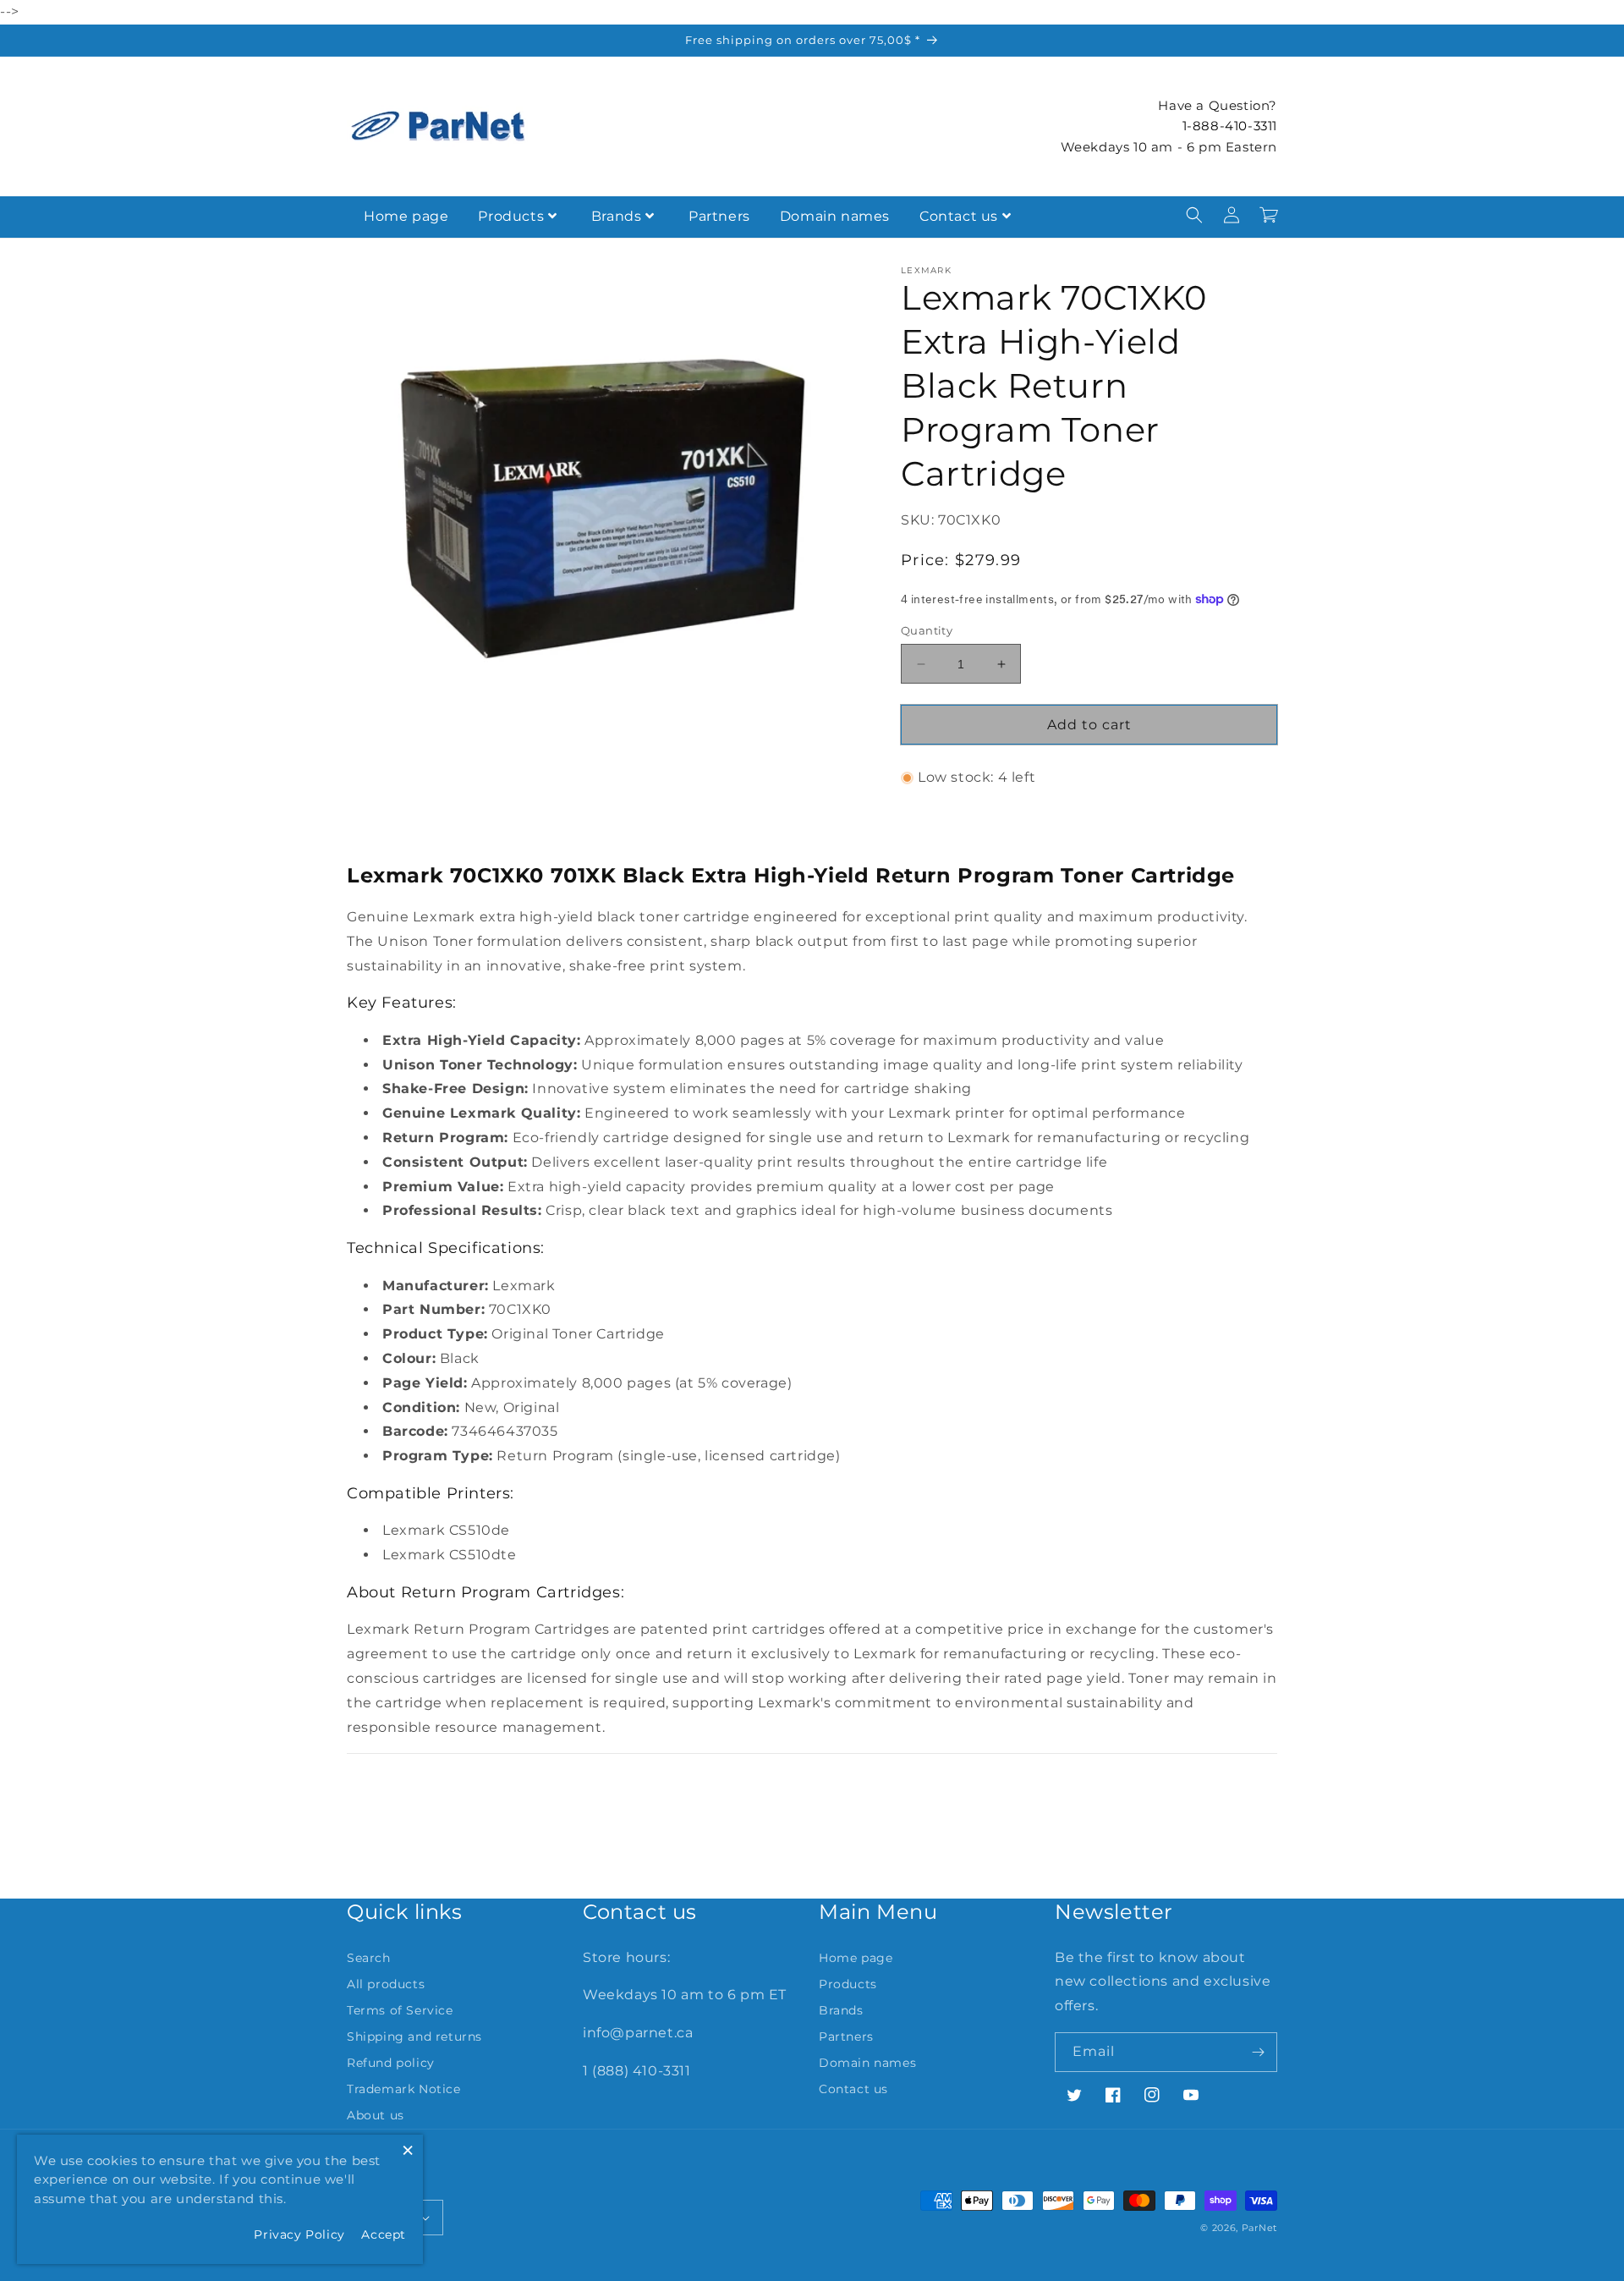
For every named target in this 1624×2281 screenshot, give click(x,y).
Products (511, 216)
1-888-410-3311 (1230, 126)
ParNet (1259, 2228)
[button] (1194, 215)
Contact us (959, 216)
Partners (719, 216)
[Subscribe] (1258, 2052)
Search (369, 1958)
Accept (384, 2234)
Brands (617, 216)
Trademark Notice (404, 2089)
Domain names (835, 216)
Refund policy (391, 2063)
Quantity (927, 630)
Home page (406, 216)
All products (386, 1984)
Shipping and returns (414, 2036)
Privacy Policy (299, 2234)
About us (376, 2115)
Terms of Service (400, 2010)
